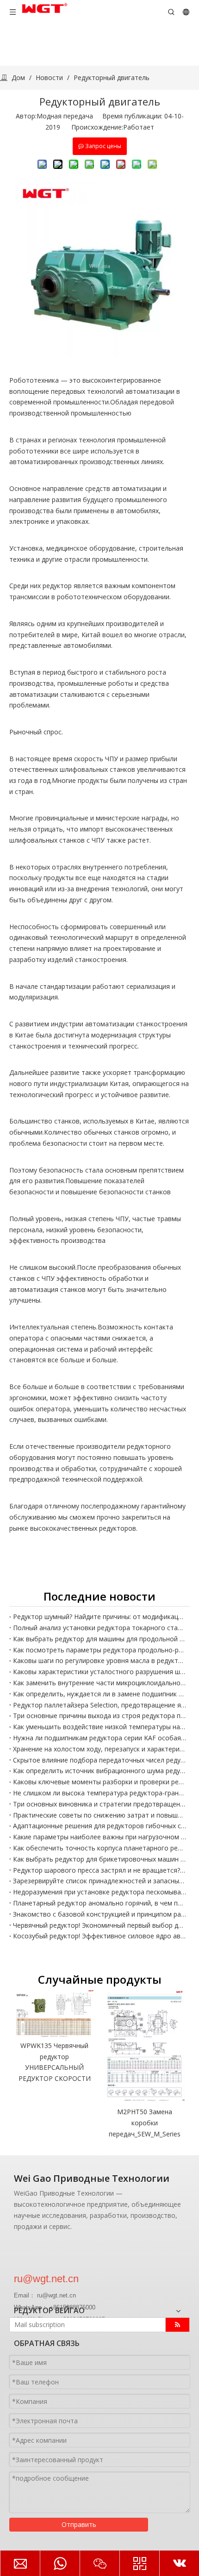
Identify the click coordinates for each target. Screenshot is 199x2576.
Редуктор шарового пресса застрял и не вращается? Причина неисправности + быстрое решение (99, 1870)
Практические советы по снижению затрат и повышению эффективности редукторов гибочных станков (99, 1815)
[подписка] (177, 2325)
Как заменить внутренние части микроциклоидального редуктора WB (99, 1683)
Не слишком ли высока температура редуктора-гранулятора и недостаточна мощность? (99, 1793)
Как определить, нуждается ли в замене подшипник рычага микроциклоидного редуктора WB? (99, 1694)
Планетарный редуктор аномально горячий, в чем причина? (99, 1903)
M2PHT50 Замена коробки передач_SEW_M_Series (145, 2123)
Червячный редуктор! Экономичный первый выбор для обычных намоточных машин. (99, 1925)
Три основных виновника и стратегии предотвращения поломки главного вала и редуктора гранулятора (99, 1804)
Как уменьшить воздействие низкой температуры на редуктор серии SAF (99, 1727)
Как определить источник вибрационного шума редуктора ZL (99, 1771)
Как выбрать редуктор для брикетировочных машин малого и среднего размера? (99, 1859)
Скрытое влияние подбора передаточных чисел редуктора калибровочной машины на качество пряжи (99, 1760)
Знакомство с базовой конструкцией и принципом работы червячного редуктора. (99, 1914)
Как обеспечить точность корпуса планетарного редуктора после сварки (99, 1848)
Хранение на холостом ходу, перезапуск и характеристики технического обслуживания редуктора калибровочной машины (99, 1749)
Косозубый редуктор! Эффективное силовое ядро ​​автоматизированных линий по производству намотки (99, 1936)
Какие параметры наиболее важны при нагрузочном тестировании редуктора (99, 1837)
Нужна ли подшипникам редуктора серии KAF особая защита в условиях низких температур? (99, 1738)
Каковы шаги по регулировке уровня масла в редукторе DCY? (99, 1660)
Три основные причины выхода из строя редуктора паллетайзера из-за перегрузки (99, 1716)
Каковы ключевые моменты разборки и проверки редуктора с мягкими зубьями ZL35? (99, 1782)
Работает (139, 127)
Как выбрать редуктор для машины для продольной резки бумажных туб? (99, 1639)
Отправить (79, 2524)
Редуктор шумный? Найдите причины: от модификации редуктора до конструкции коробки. (99, 1617)
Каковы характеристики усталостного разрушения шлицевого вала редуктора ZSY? (99, 1672)
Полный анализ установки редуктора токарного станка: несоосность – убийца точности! (99, 1628)
